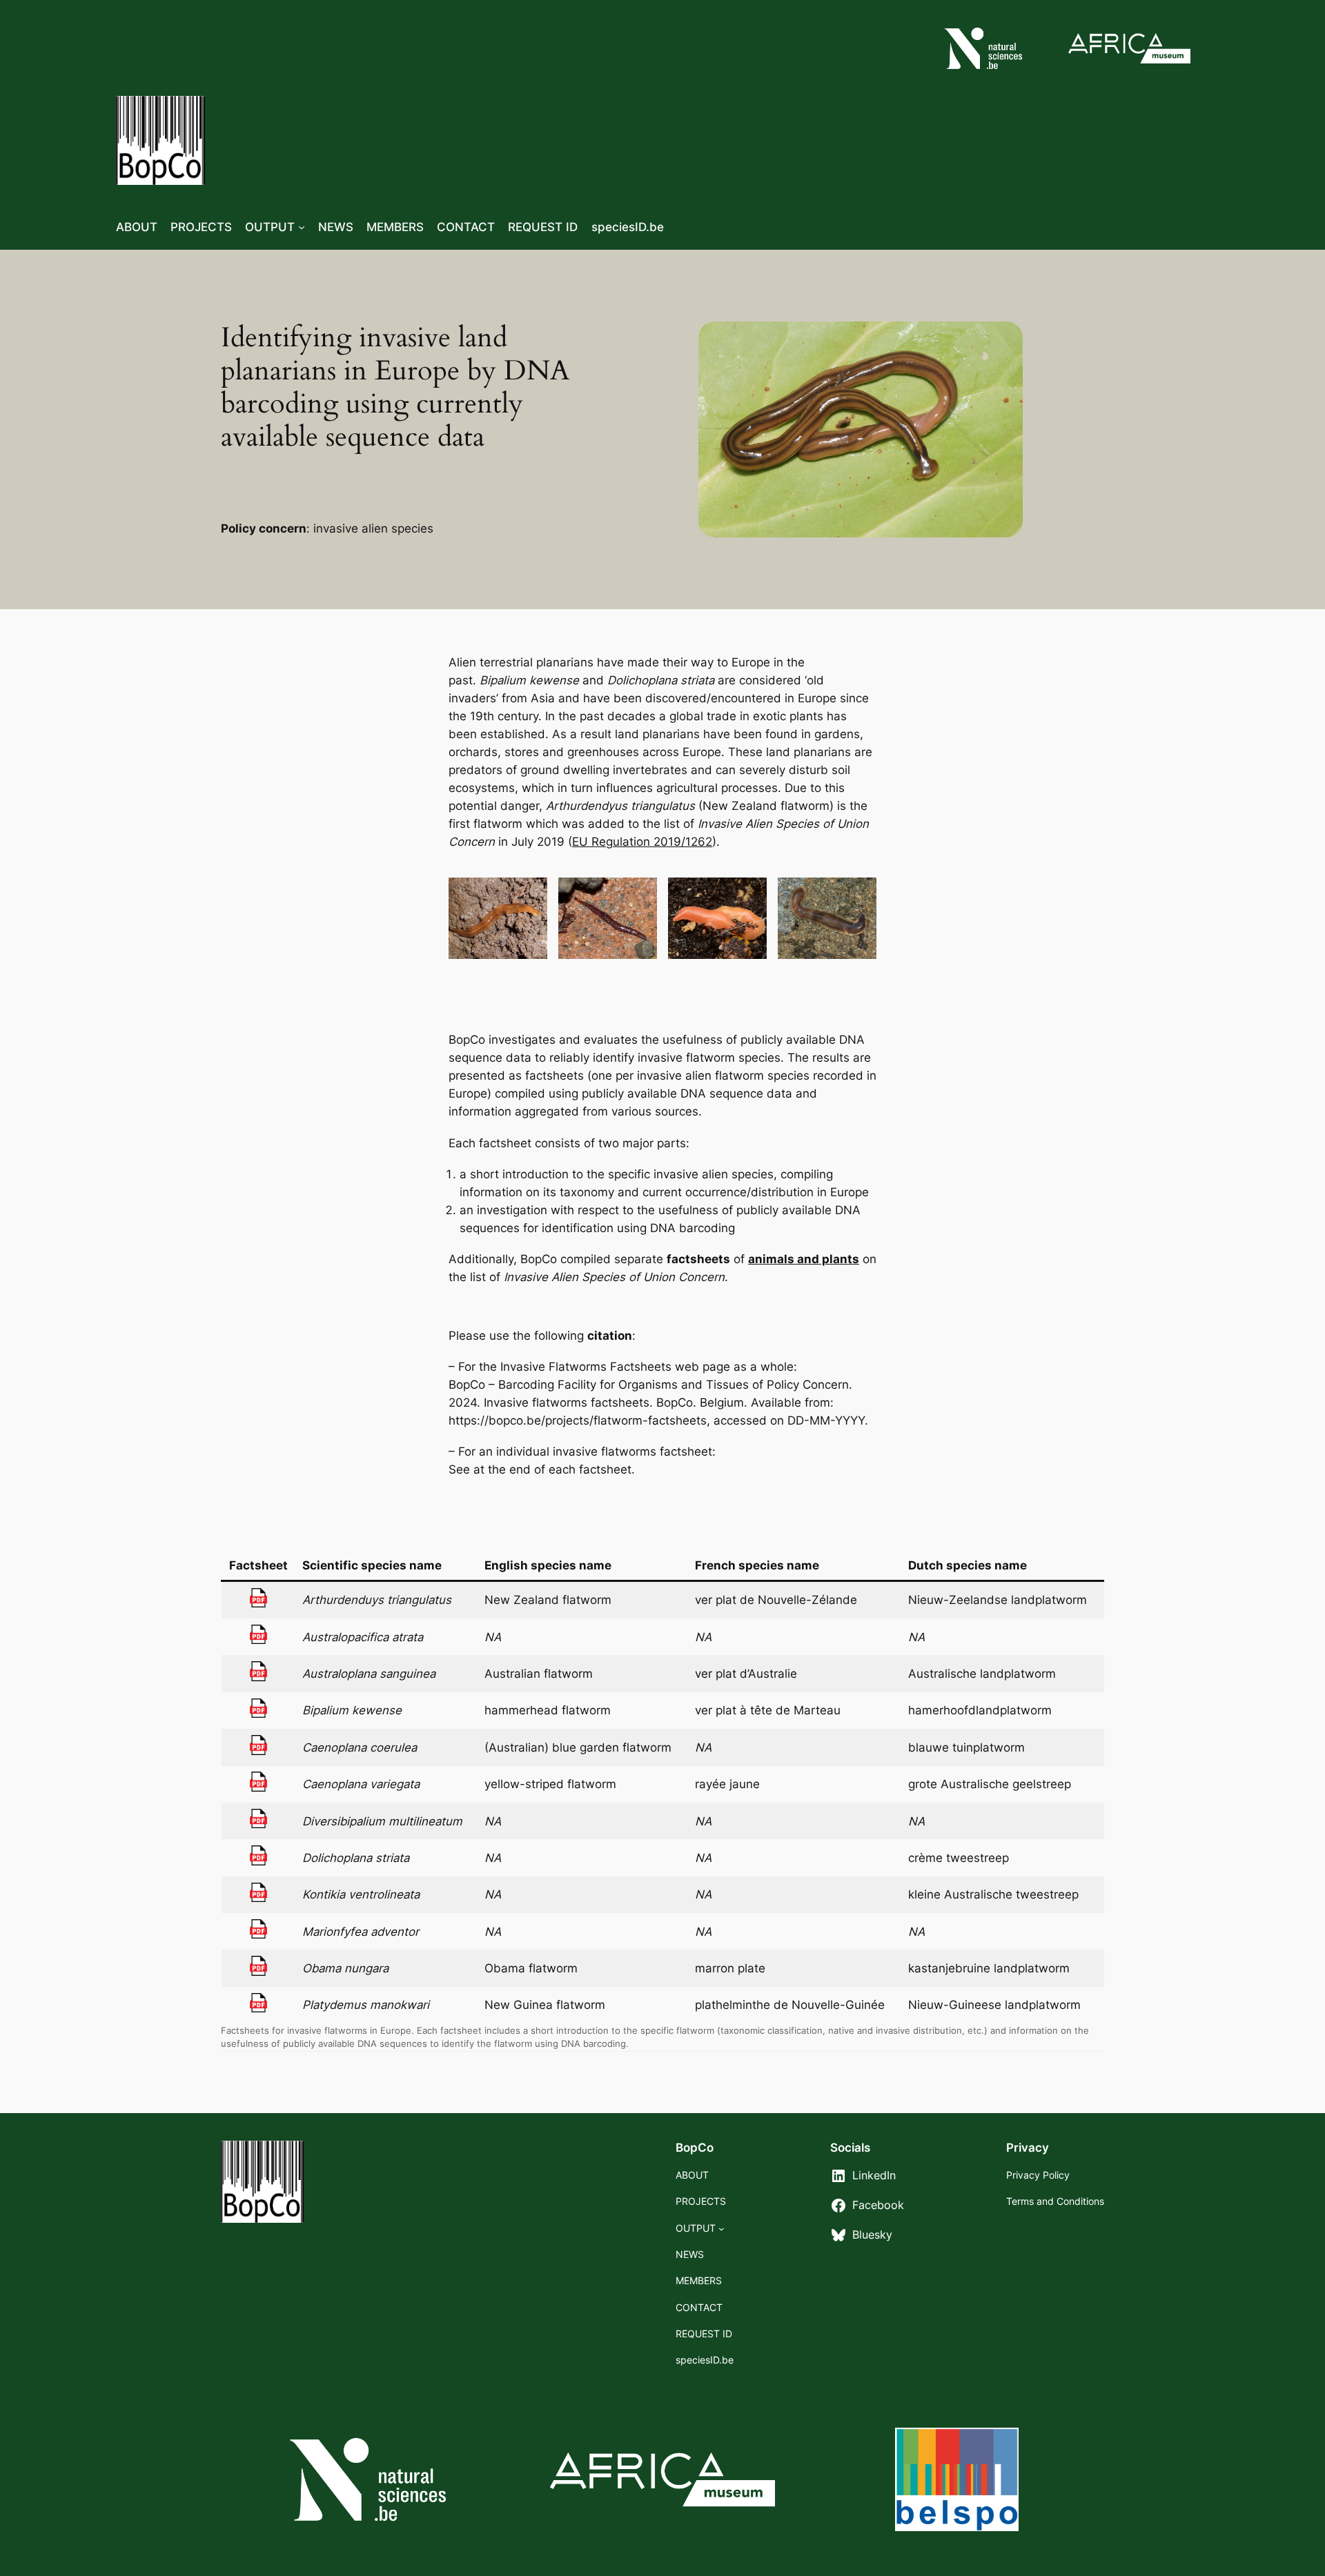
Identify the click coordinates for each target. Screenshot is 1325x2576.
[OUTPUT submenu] (302, 227)
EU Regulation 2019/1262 (642, 842)
